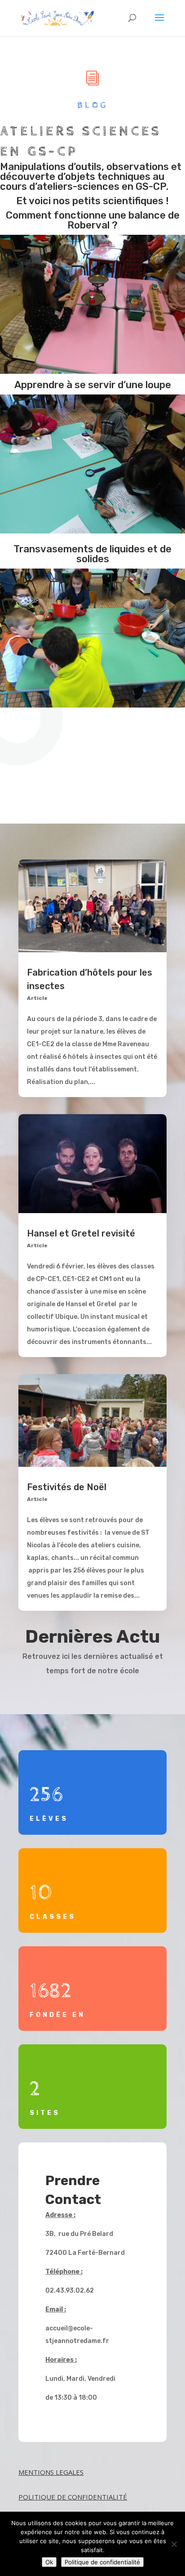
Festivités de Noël (67, 1487)
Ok (49, 2562)
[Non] (174, 2544)
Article (37, 998)
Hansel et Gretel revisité (81, 1233)
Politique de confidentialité (102, 2562)
